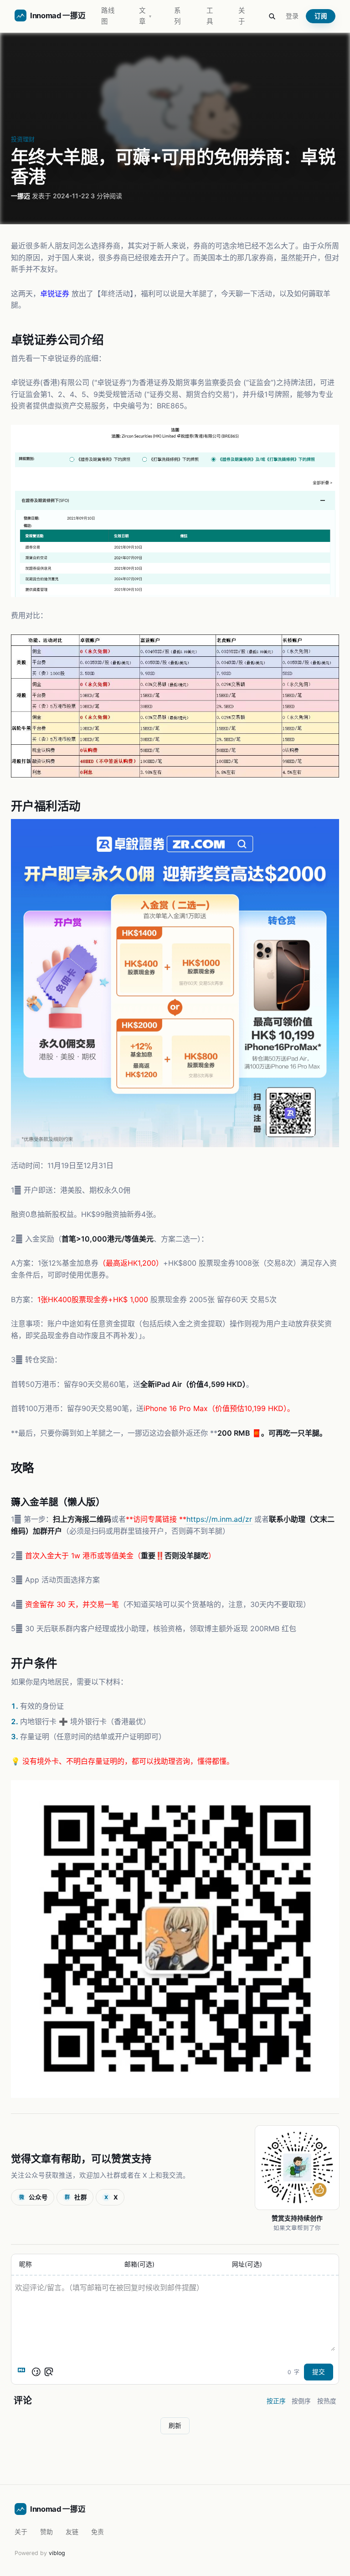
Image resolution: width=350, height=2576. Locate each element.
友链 (72, 2532)
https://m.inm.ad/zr (219, 1519)
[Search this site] (272, 16)
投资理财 (23, 139)
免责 (98, 2532)
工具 (210, 16)
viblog (57, 2553)
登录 (292, 16)
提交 (319, 2372)
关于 (242, 16)
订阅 (321, 16)
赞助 (46, 2532)
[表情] (36, 2372)
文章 (145, 16)
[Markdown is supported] (23, 2372)
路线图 (108, 16)
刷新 (175, 2426)
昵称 (26, 2265)
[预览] (49, 2372)
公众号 (34, 2197)
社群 (76, 2197)
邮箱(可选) (139, 2265)
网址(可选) (247, 2265)
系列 (178, 16)
